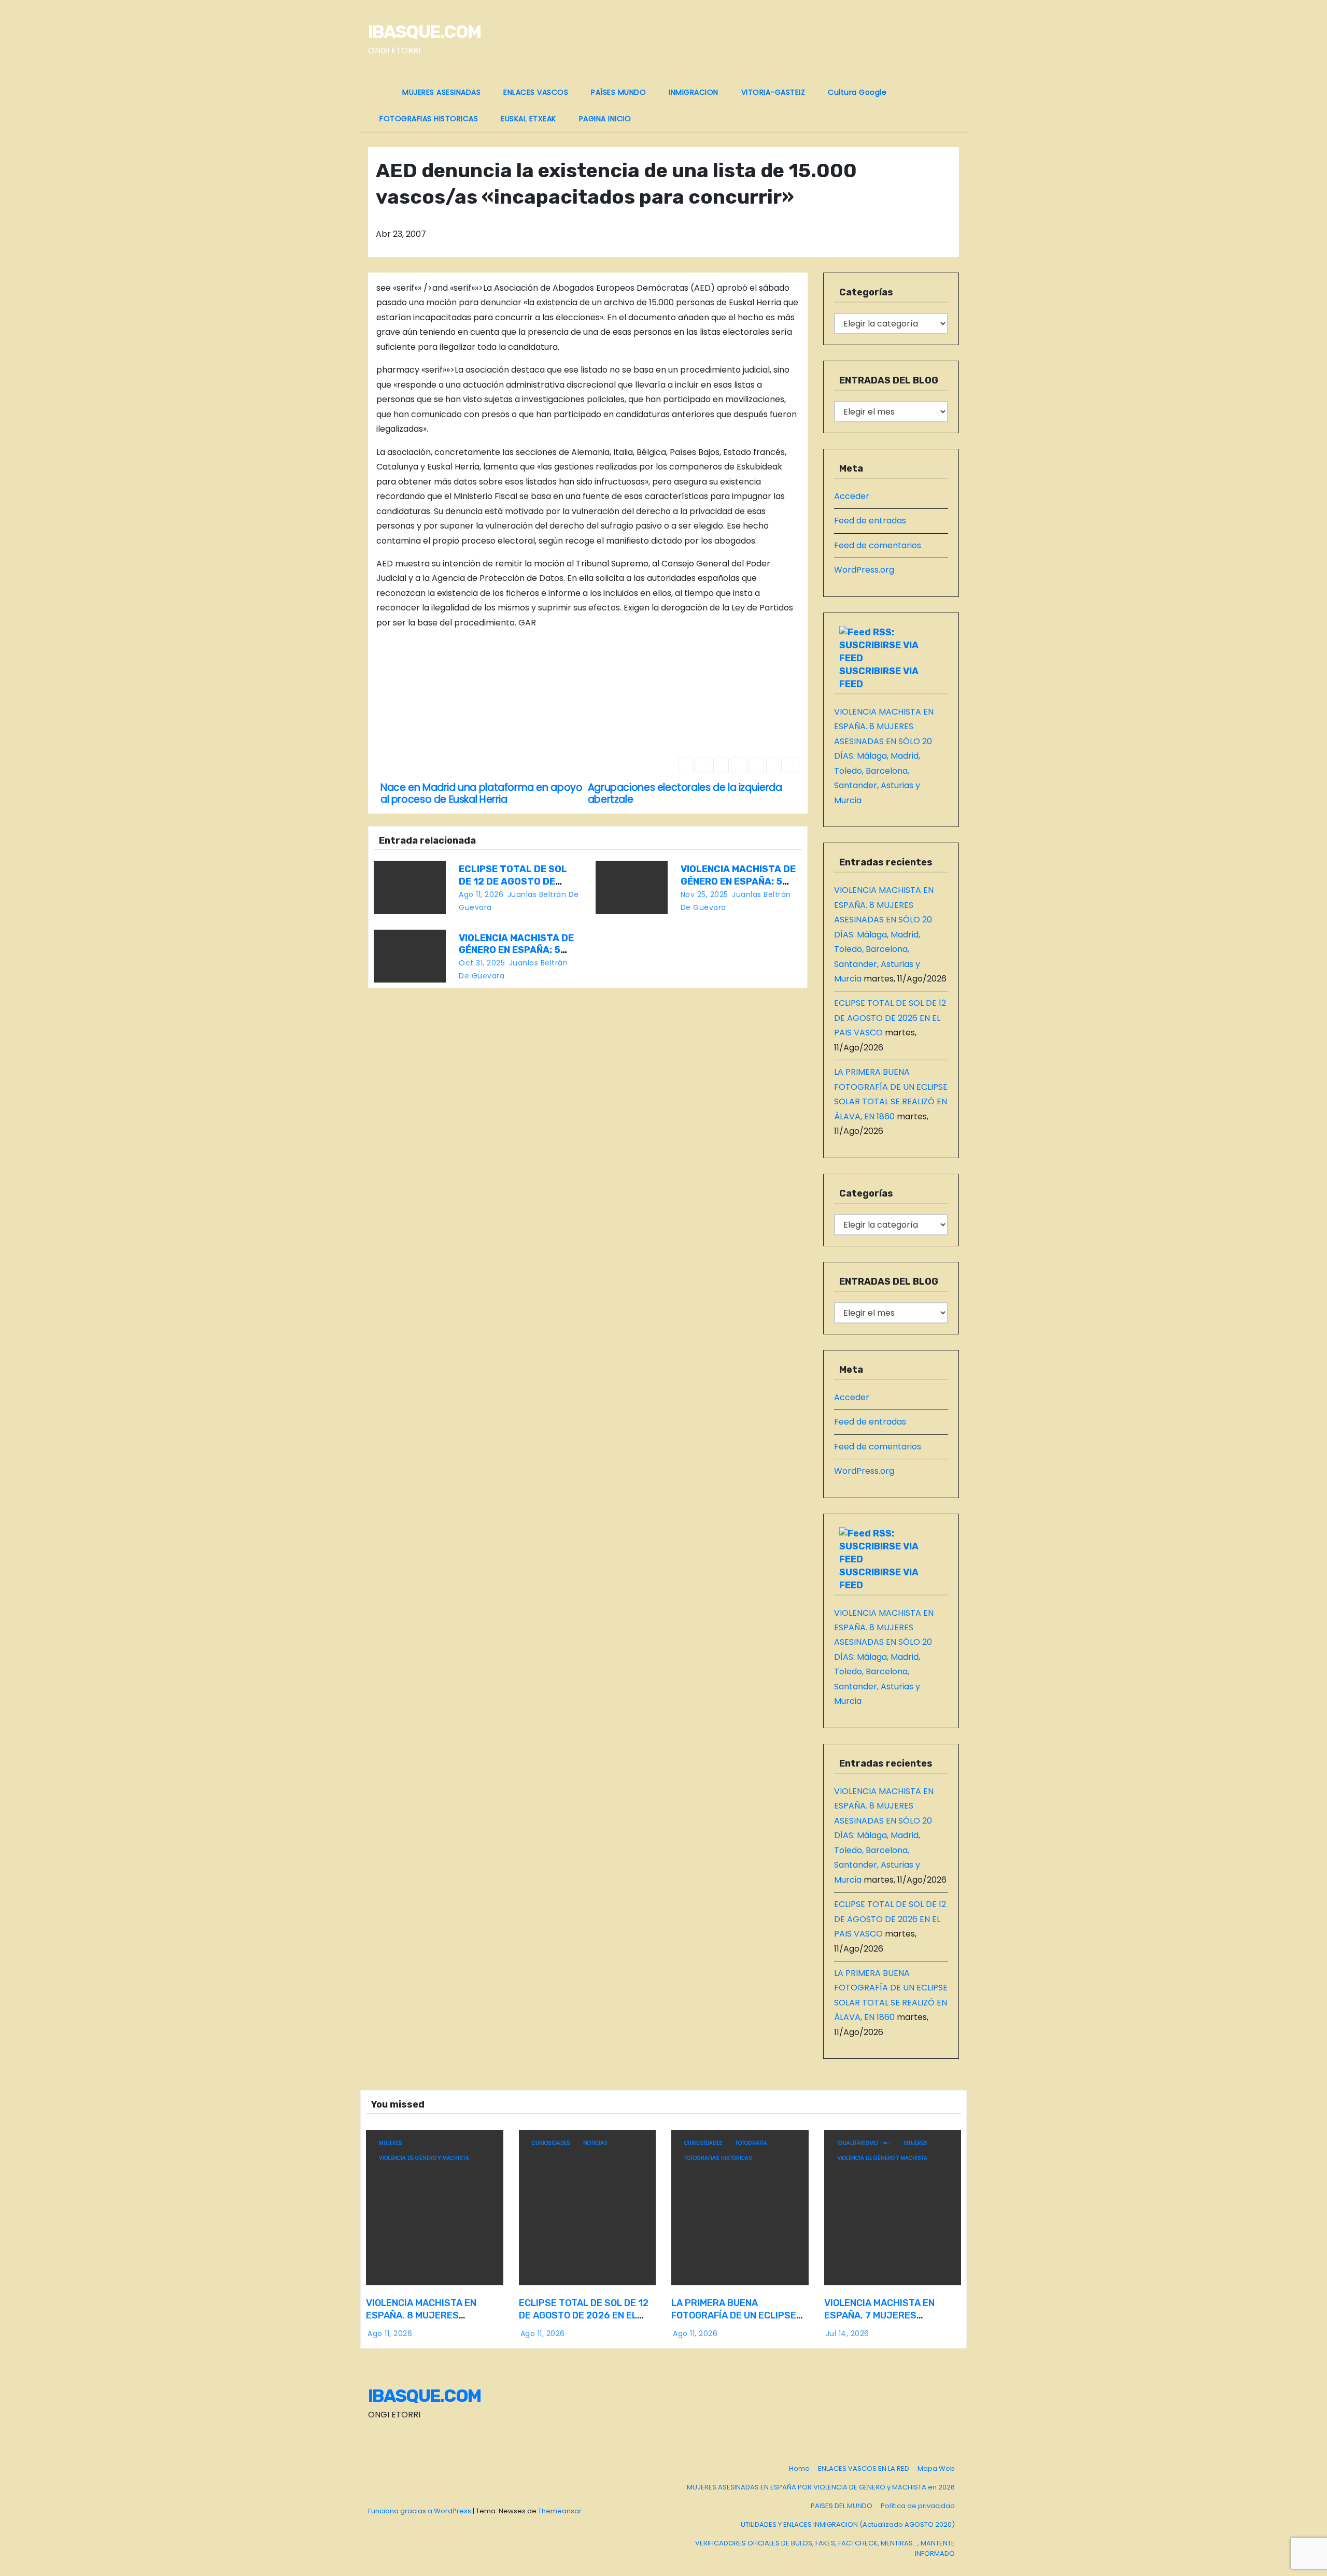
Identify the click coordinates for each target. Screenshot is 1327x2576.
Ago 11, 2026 (481, 894)
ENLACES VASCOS (536, 92)
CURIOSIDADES (551, 2143)
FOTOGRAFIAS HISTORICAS (429, 119)
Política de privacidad (918, 2506)
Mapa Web (936, 2468)
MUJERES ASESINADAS (441, 92)
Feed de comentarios (878, 545)
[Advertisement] (480, 695)
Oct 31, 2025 (482, 963)
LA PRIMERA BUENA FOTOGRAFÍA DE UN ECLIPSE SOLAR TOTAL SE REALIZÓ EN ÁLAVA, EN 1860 (736, 2322)
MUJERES (391, 2143)
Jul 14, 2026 (848, 2333)
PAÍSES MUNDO (618, 92)
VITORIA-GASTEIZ (773, 92)
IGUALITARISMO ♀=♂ (864, 2143)
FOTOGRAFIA (751, 2143)
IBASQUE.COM (424, 32)
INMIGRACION (694, 92)
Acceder (852, 496)
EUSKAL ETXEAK (528, 119)
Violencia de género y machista (424, 2158)
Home (799, 2468)
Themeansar (560, 2511)
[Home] (379, 86)
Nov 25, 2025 (704, 894)
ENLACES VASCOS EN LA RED (864, 2468)
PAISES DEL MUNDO (842, 2506)
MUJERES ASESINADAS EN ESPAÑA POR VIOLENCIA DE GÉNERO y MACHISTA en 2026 (821, 2487)
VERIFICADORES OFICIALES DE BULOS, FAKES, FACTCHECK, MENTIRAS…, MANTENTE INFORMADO (825, 2548)
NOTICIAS (595, 2143)
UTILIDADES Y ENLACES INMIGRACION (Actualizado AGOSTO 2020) (848, 2524)
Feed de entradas (870, 521)
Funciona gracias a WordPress (420, 2511)
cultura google (857, 92)
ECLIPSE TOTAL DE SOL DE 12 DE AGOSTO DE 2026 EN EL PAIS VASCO (514, 881)
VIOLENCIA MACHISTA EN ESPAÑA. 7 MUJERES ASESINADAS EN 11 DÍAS (879, 2315)
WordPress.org (864, 570)
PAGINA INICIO (605, 119)
